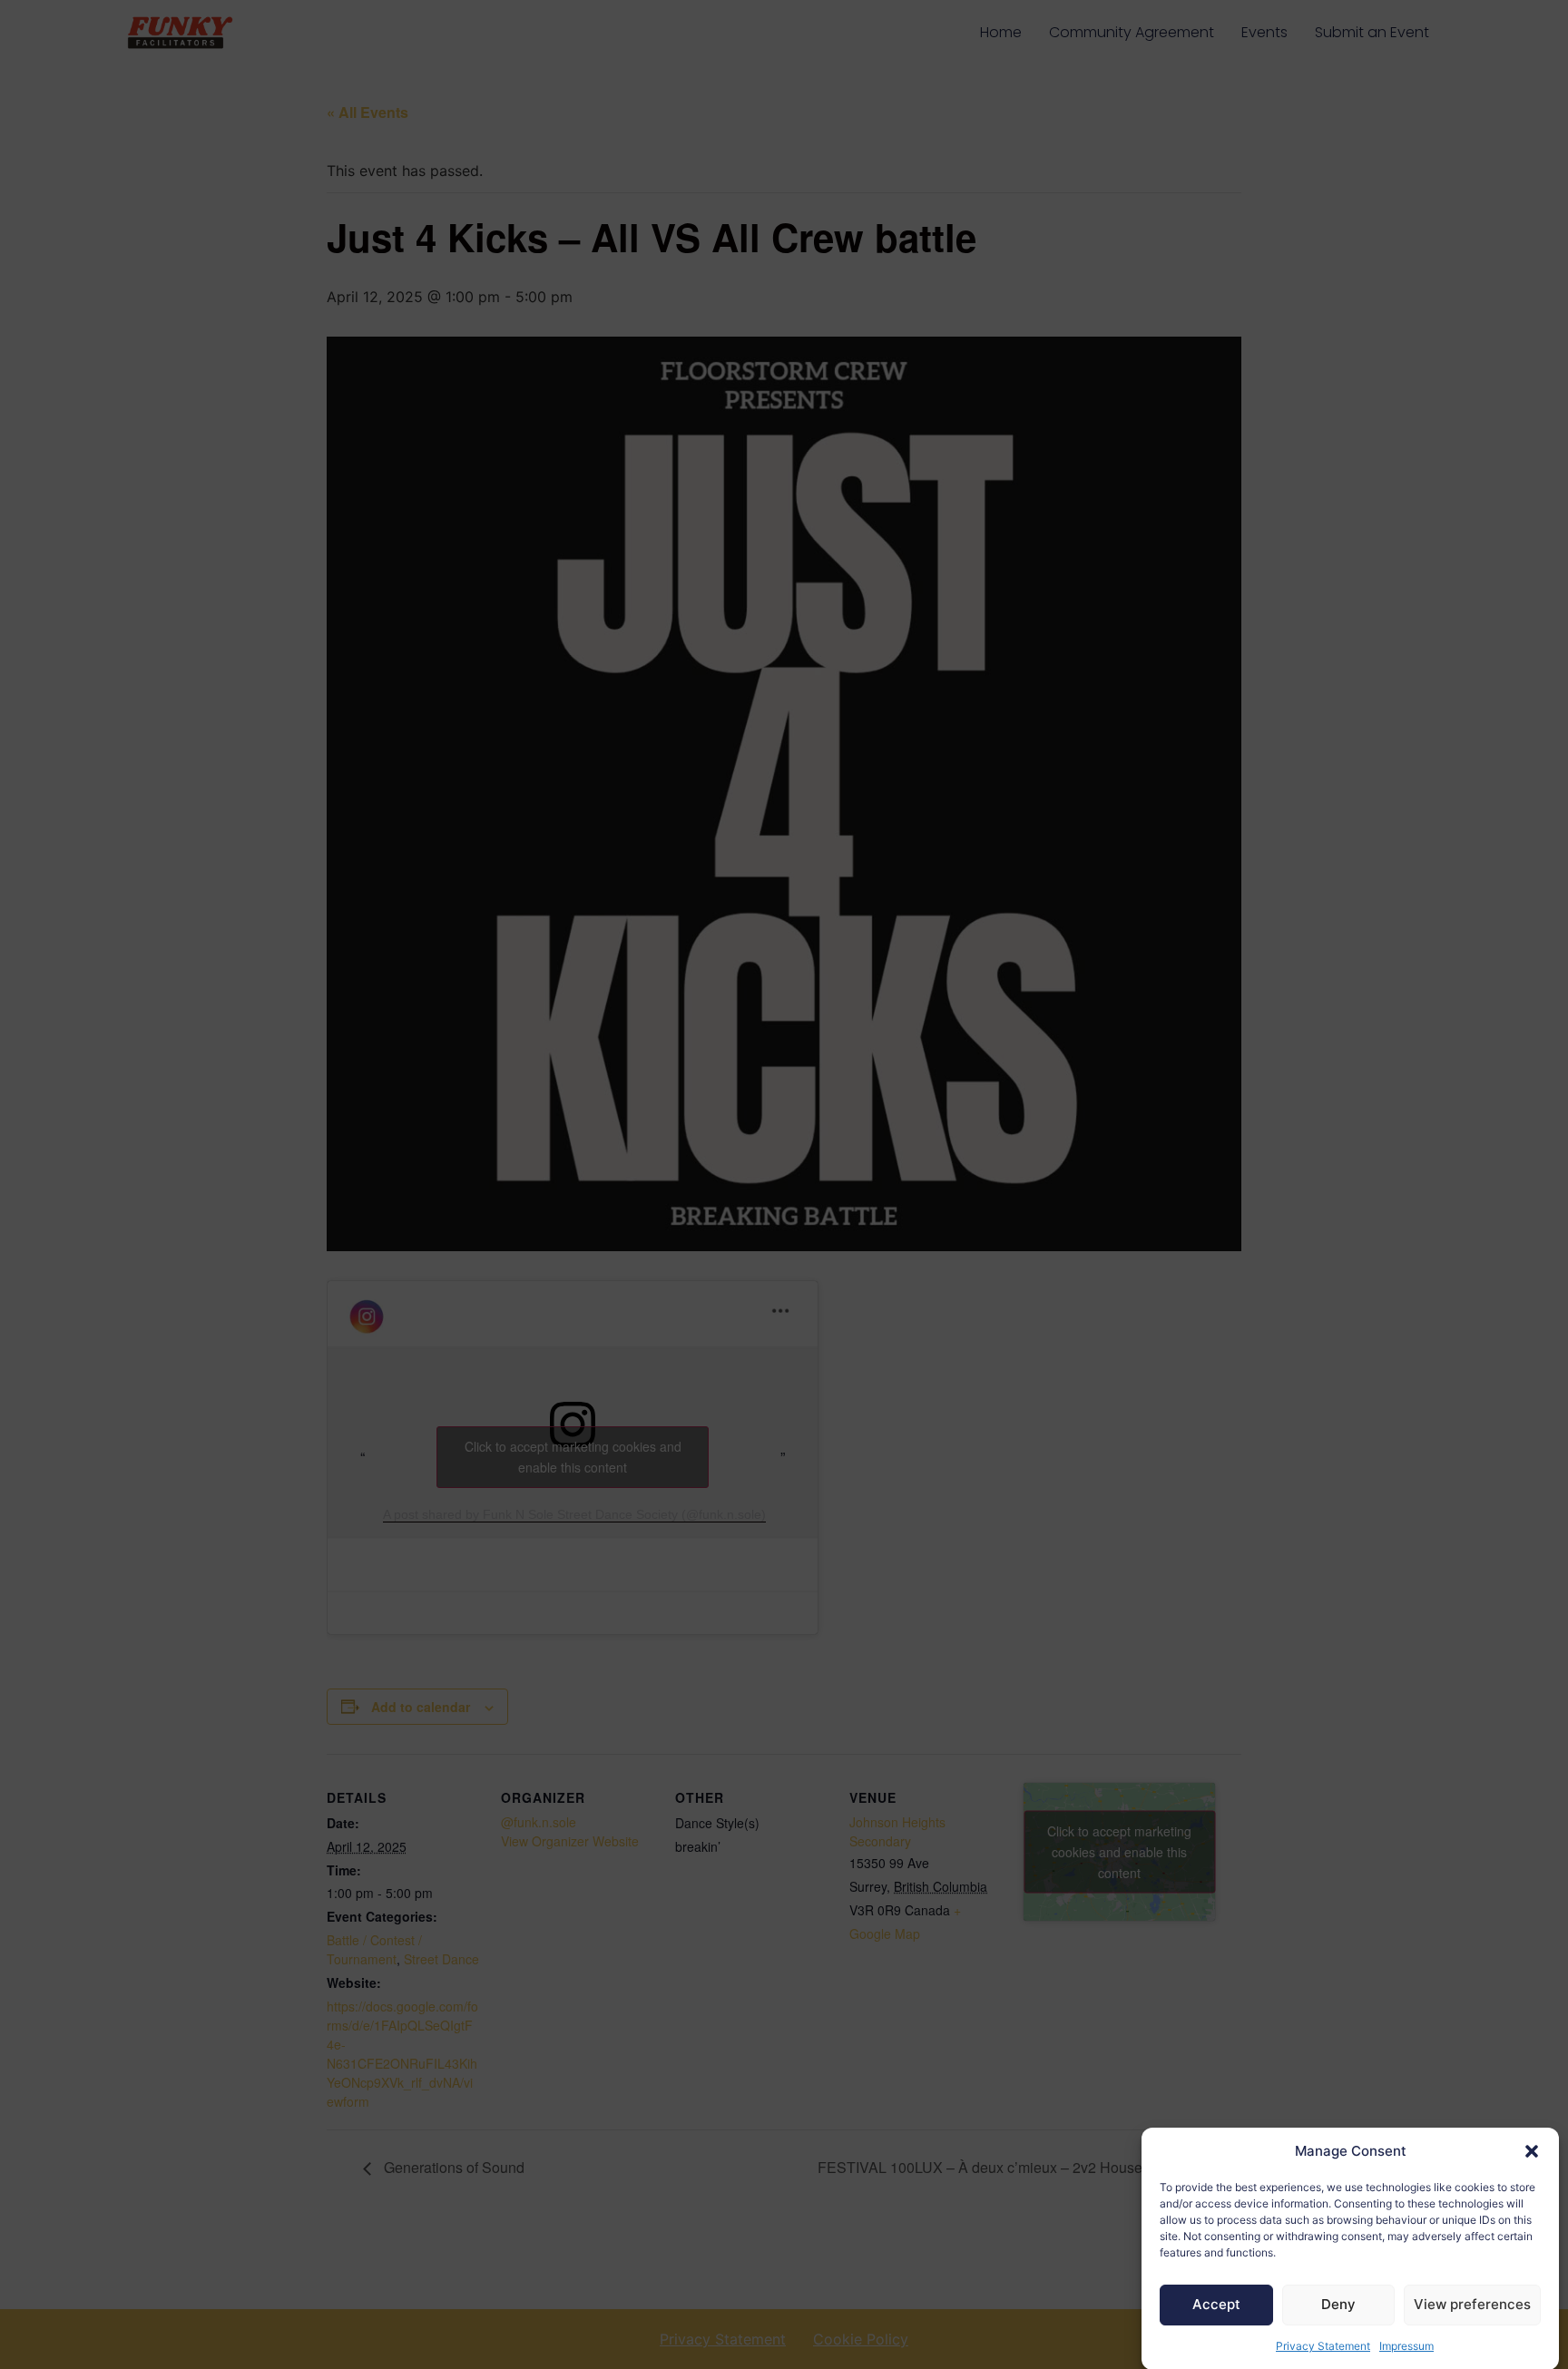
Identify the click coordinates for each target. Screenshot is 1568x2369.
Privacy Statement (1323, 2346)
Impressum (1406, 2346)
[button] (1532, 2151)
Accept (1216, 2304)
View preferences (1472, 2304)
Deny (1338, 2304)
